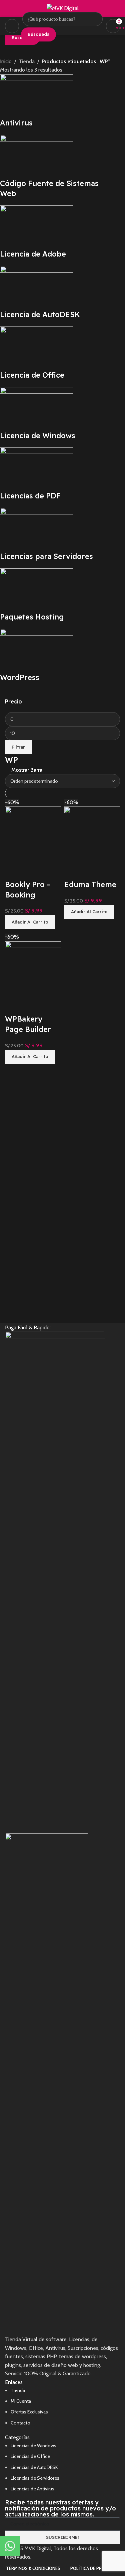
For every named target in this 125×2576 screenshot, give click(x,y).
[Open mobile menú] (12, 26)
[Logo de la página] (63, 8)
